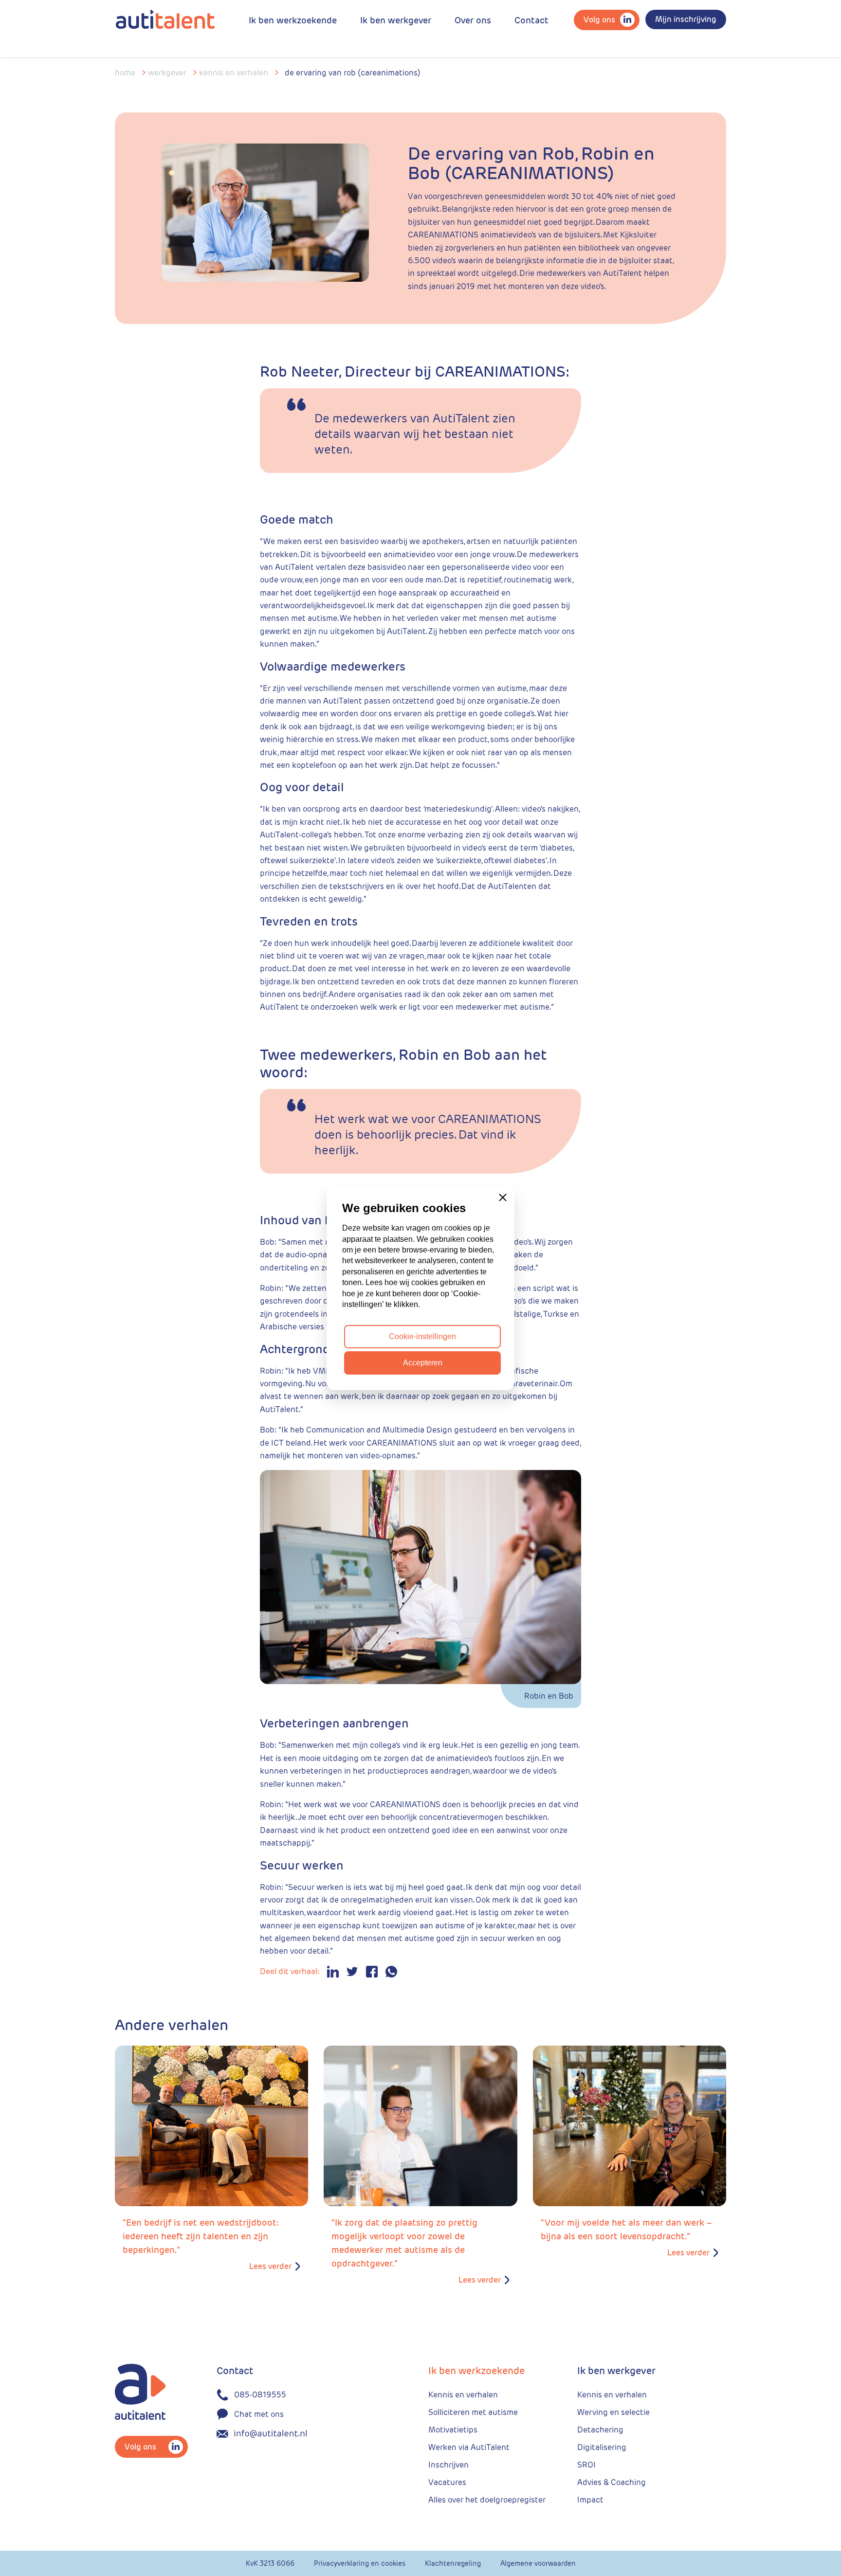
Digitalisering (602, 2447)
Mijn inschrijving (686, 19)
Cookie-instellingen (422, 1336)
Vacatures (447, 2482)
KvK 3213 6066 (270, 2563)
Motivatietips (453, 2430)
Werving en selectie (613, 2412)
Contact (531, 20)
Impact (590, 2500)
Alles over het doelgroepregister (487, 2500)
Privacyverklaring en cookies (360, 2563)
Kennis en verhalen (234, 73)
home (125, 73)
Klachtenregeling (453, 2563)
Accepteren (423, 1363)
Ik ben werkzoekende (293, 20)
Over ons (473, 20)
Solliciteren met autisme (473, 2412)
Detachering (600, 2430)
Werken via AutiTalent (469, 2447)
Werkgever (167, 73)
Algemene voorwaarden (538, 2563)
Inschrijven (448, 2465)
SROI (586, 2465)
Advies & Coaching (612, 2482)
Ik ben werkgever (396, 20)
